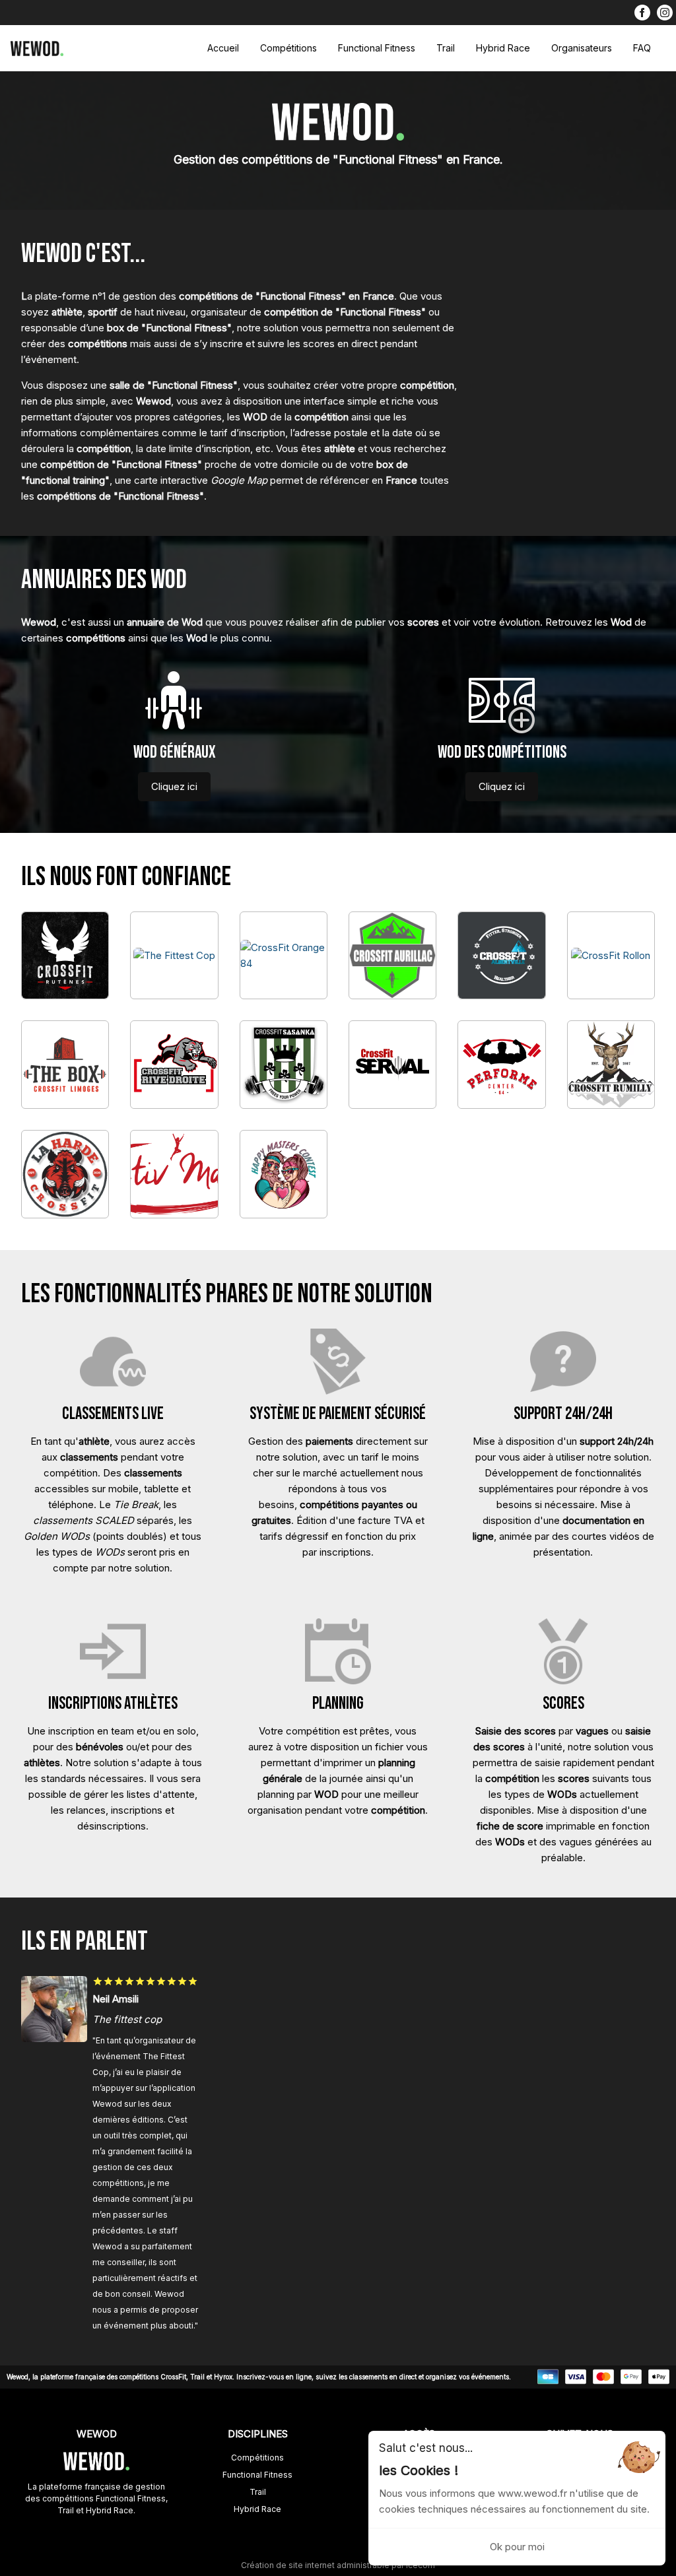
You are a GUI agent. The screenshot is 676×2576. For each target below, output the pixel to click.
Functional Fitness (377, 48)
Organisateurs (582, 48)
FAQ (642, 48)
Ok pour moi (517, 2547)
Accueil (223, 48)
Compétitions (288, 48)
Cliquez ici (174, 786)
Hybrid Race (503, 48)
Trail (446, 48)
